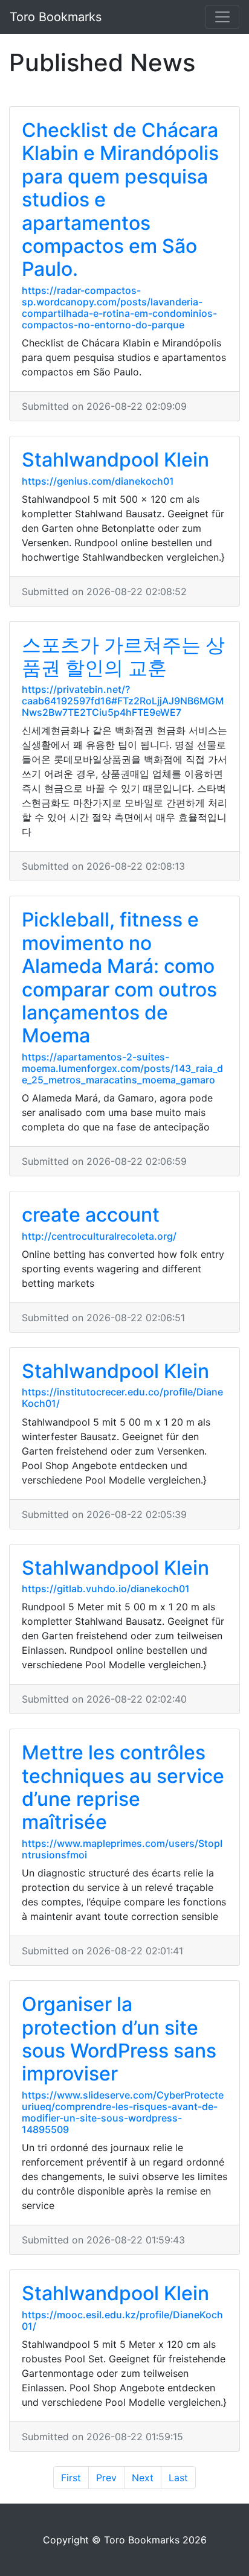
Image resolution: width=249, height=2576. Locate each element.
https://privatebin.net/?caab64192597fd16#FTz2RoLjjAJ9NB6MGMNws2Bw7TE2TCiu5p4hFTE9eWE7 (123, 701)
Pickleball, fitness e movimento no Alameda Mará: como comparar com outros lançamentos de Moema (119, 977)
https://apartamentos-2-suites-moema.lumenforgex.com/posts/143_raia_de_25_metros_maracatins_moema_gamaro (122, 1068)
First (71, 2478)
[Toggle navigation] (222, 17)
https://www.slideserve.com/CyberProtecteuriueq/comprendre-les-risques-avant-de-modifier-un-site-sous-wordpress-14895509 (123, 2112)
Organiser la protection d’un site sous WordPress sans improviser (119, 2039)
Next (143, 2478)
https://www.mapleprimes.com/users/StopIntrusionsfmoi (122, 1849)
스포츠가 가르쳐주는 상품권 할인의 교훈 (123, 656)
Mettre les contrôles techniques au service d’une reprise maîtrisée (123, 1787)
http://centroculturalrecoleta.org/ (99, 1236)
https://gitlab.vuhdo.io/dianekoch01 (106, 1589)
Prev (106, 2478)
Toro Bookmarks (56, 17)
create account (91, 1215)
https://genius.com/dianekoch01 (98, 481)
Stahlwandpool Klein (115, 460)
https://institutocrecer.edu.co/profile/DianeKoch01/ (122, 1398)
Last (178, 2478)
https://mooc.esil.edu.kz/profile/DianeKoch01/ (122, 2320)
